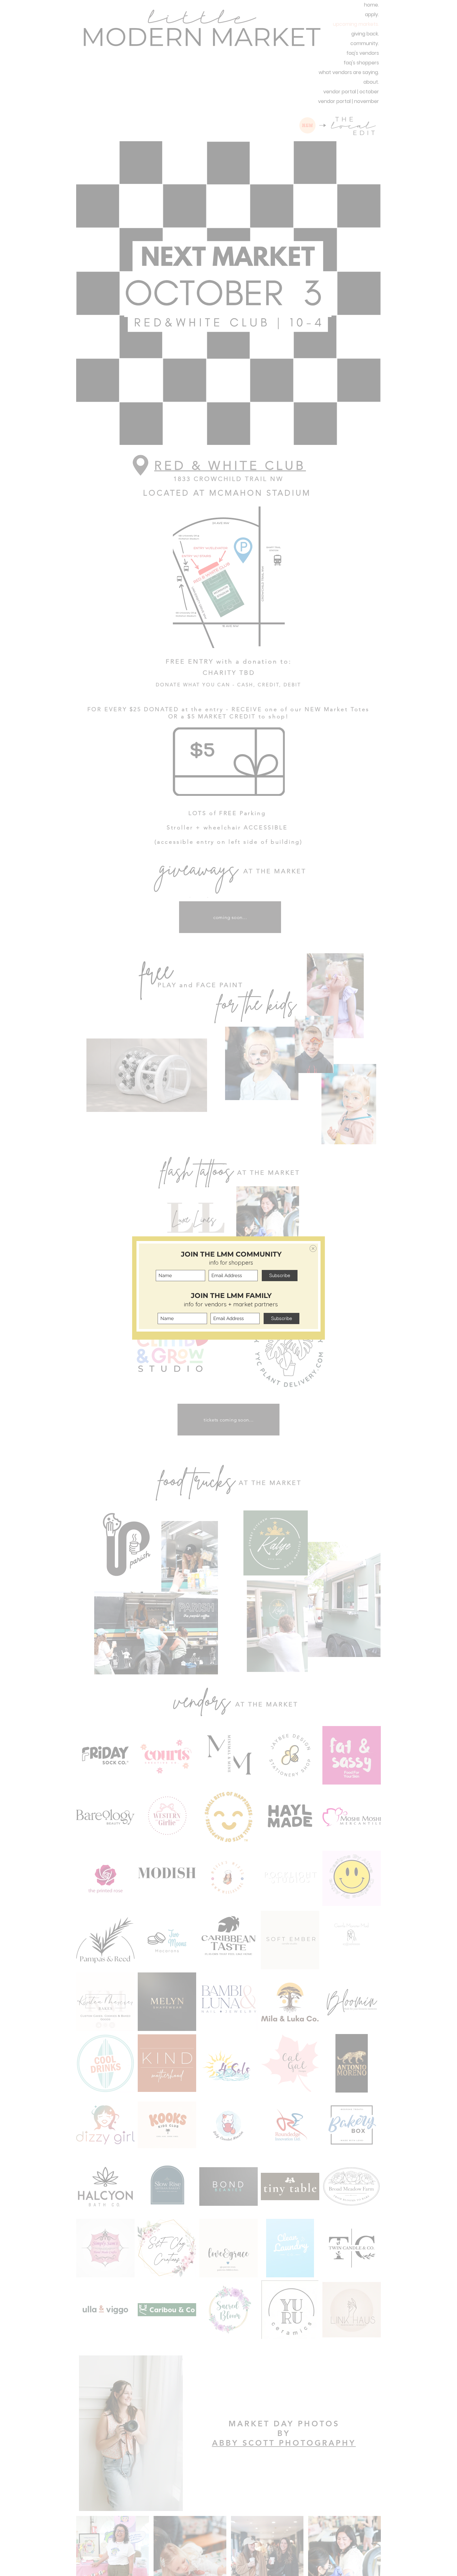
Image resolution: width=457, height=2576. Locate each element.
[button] (313, 1248)
